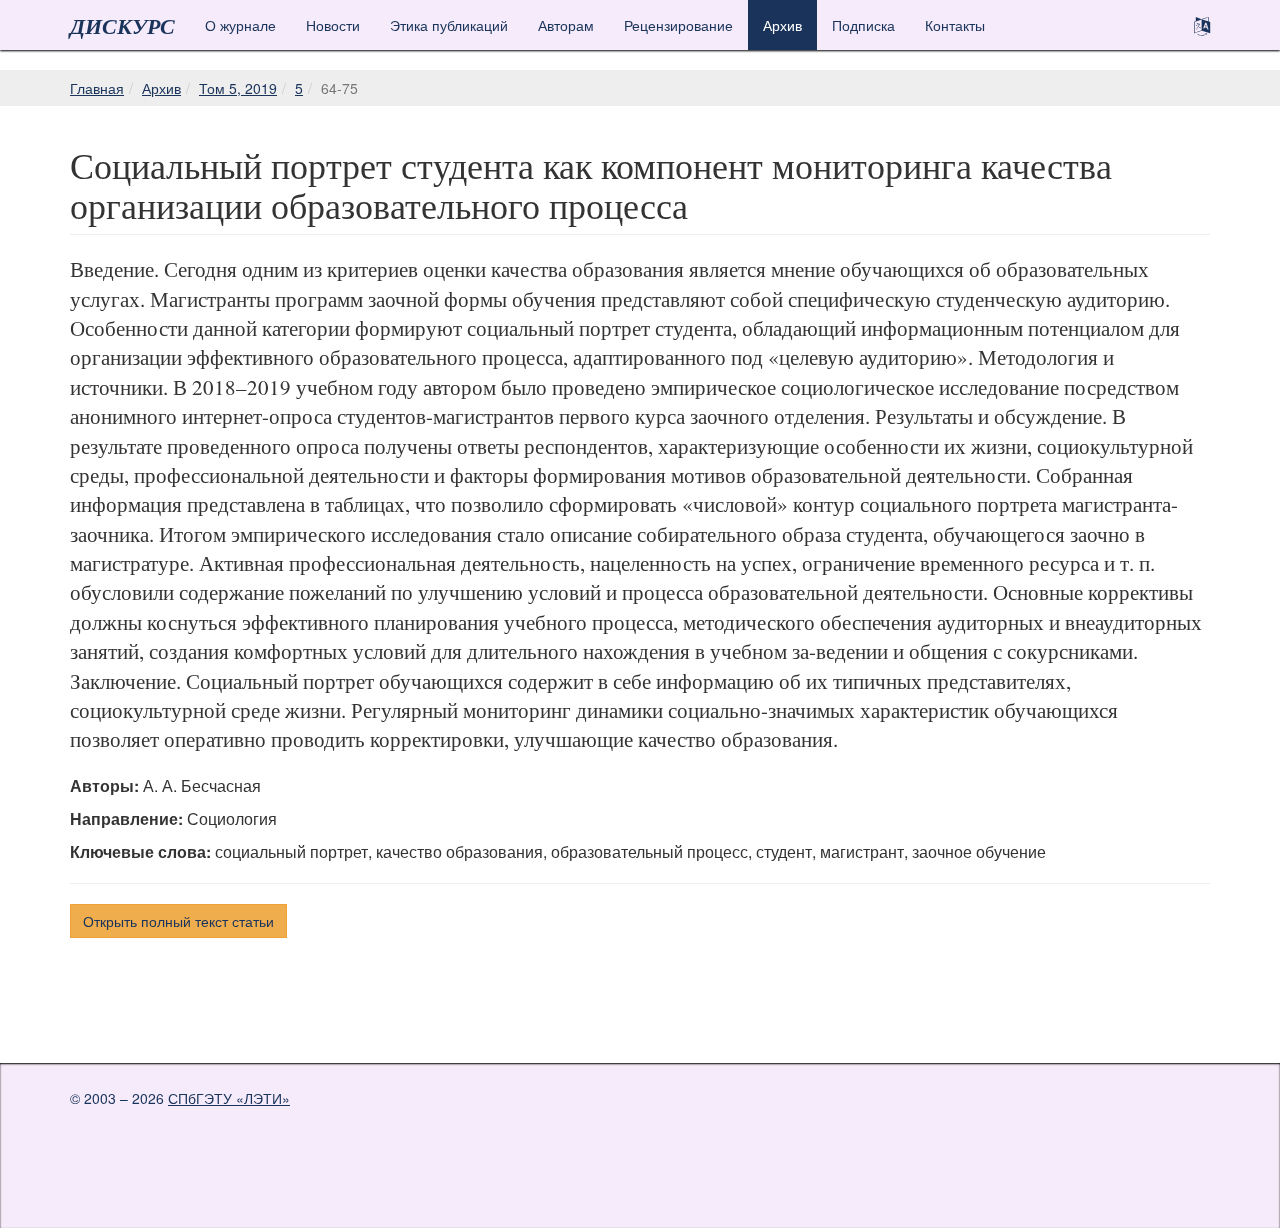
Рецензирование (678, 25)
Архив (782, 25)
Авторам (566, 25)
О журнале (240, 25)
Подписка (863, 25)
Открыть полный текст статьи (178, 921)
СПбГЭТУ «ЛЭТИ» (229, 1098)
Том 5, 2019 (238, 88)
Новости (333, 25)
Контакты (955, 25)
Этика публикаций (449, 25)
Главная (97, 88)
